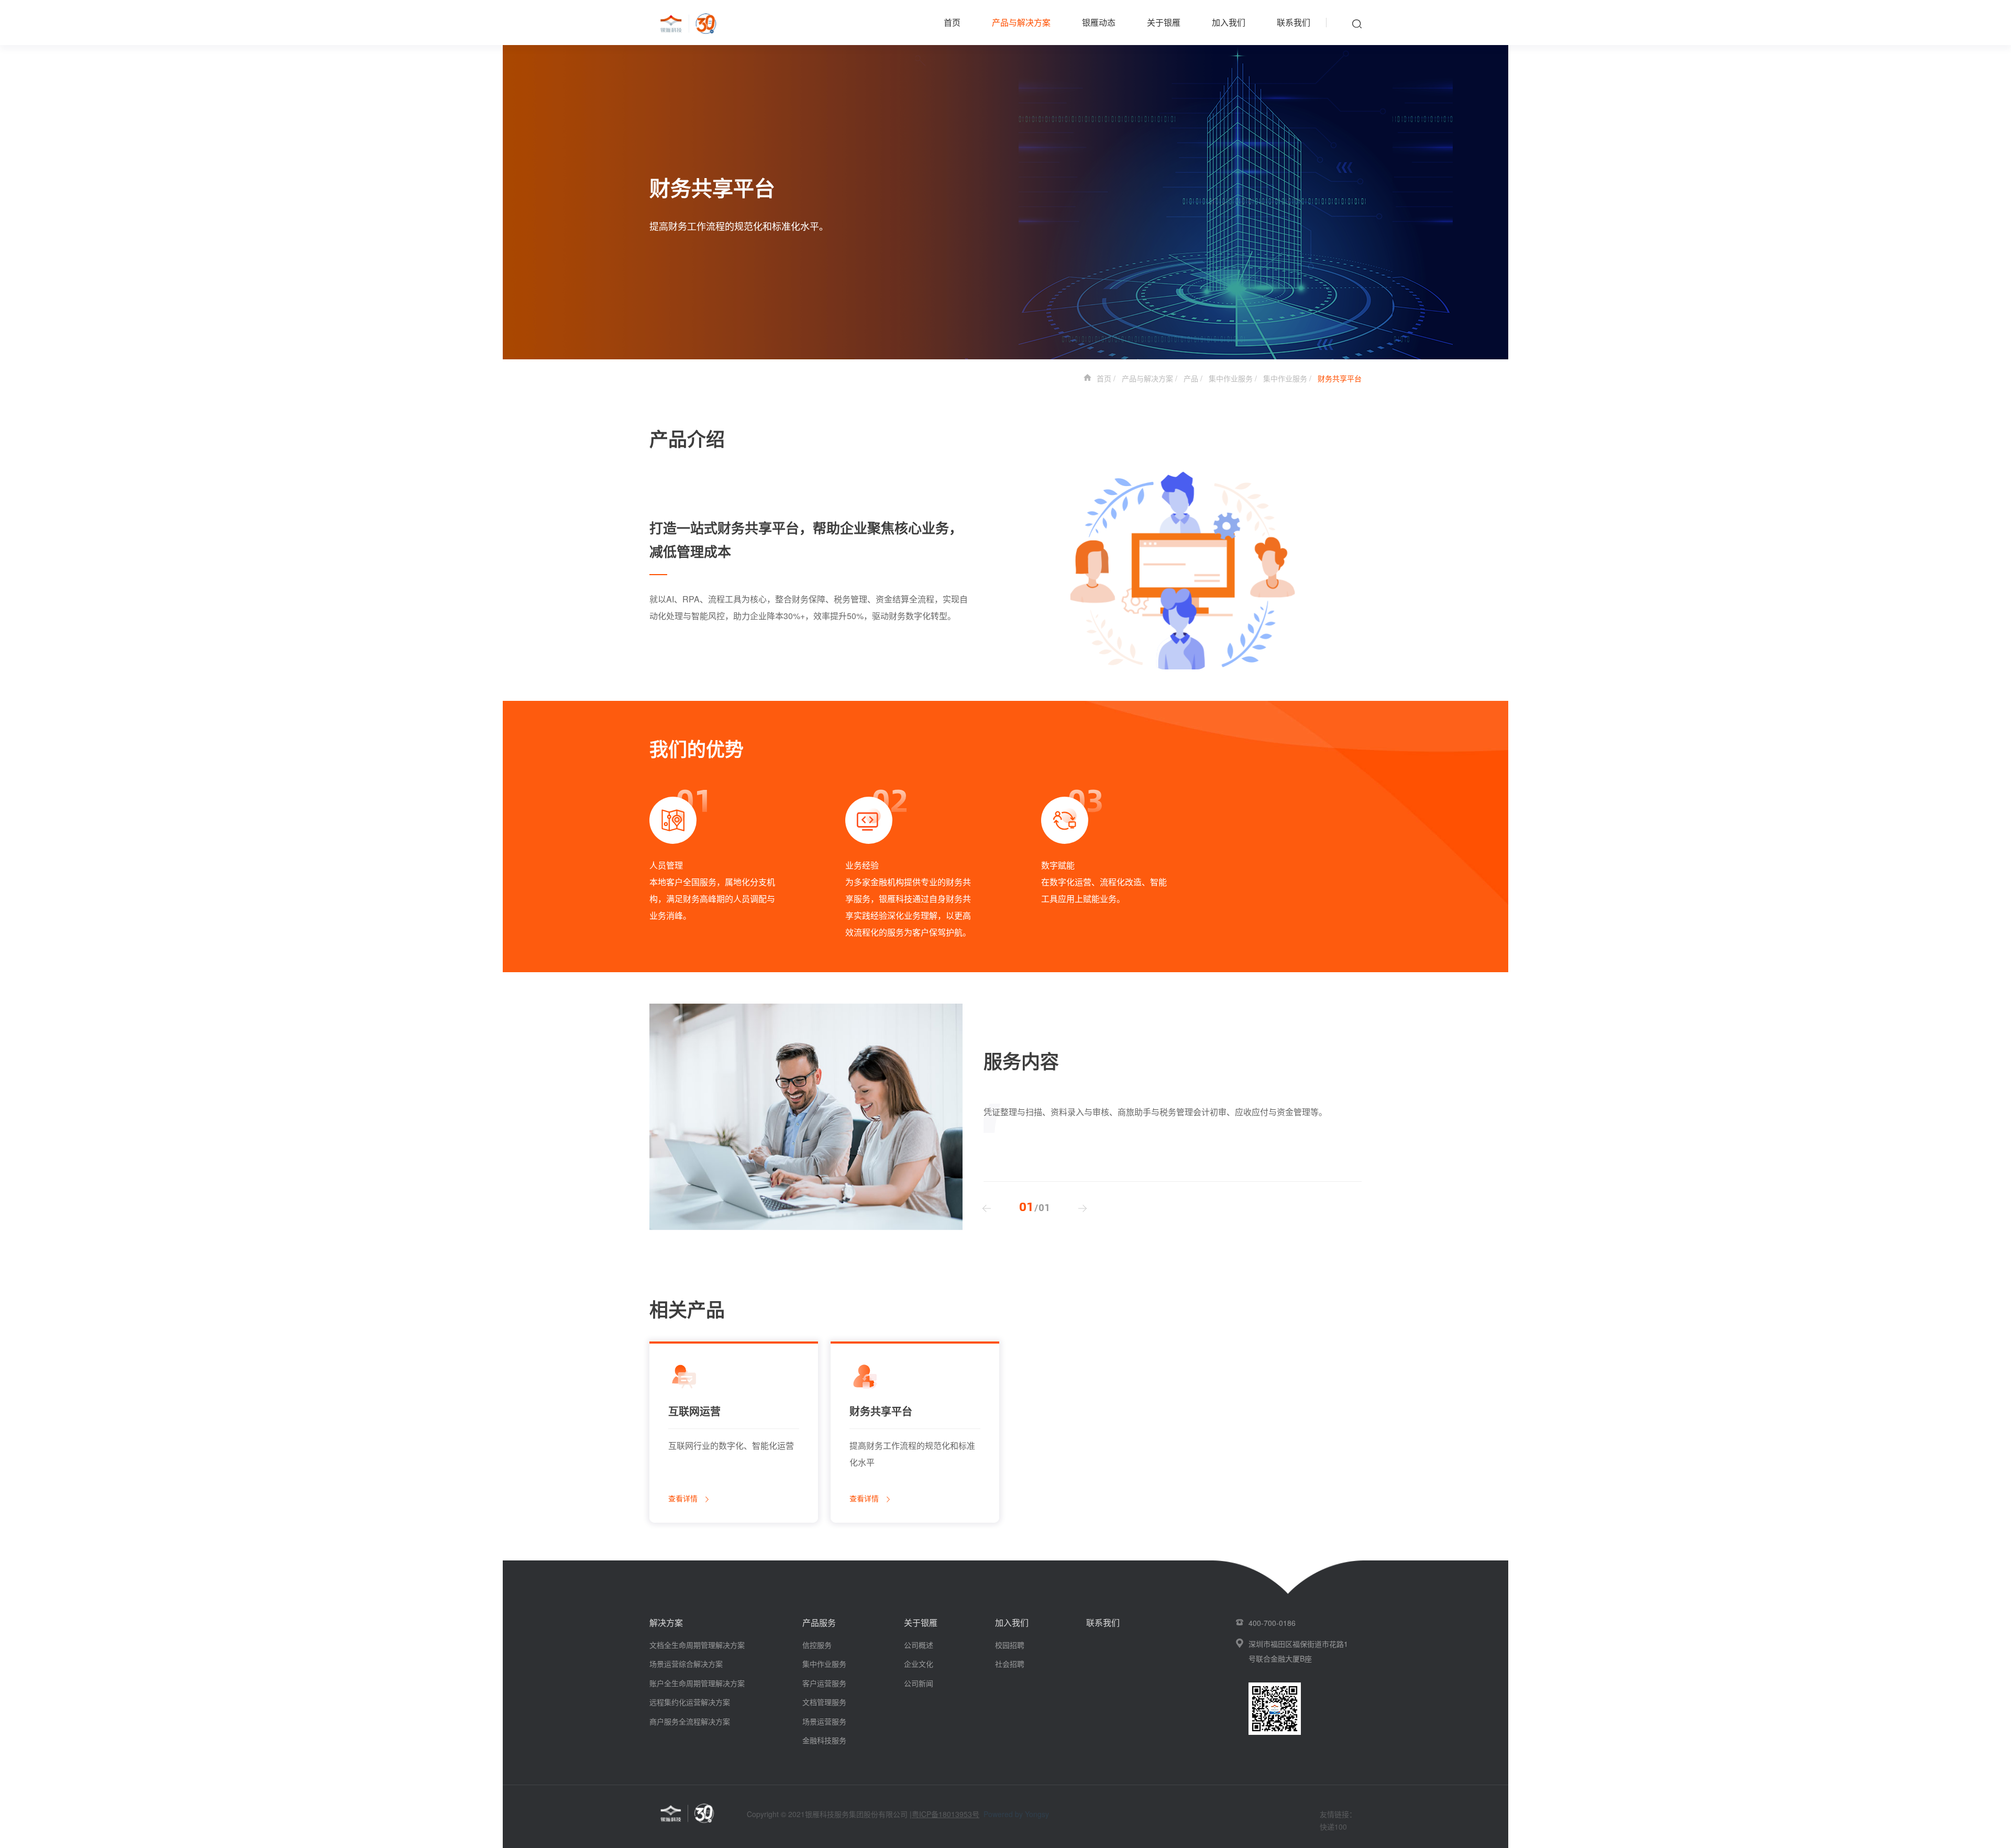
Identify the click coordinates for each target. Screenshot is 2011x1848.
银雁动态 (1099, 22)
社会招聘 (1010, 1664)
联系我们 (1294, 22)
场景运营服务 (824, 1721)
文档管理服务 (824, 1702)
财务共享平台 (1340, 378)
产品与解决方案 (1021, 22)
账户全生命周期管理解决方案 (697, 1683)
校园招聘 (1010, 1645)
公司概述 (919, 1645)
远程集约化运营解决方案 (690, 1702)
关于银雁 (1164, 22)
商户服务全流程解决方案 (690, 1721)
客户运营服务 (824, 1683)
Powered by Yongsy (1016, 1814)
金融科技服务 (824, 1740)
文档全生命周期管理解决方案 (697, 1645)
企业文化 (919, 1664)
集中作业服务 (1231, 378)
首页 (952, 22)
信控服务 (817, 1645)
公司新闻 (919, 1683)
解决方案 (666, 1622)
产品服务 (819, 1622)
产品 (1191, 378)
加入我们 (1229, 22)
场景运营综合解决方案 (686, 1664)
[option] (712, 853)
